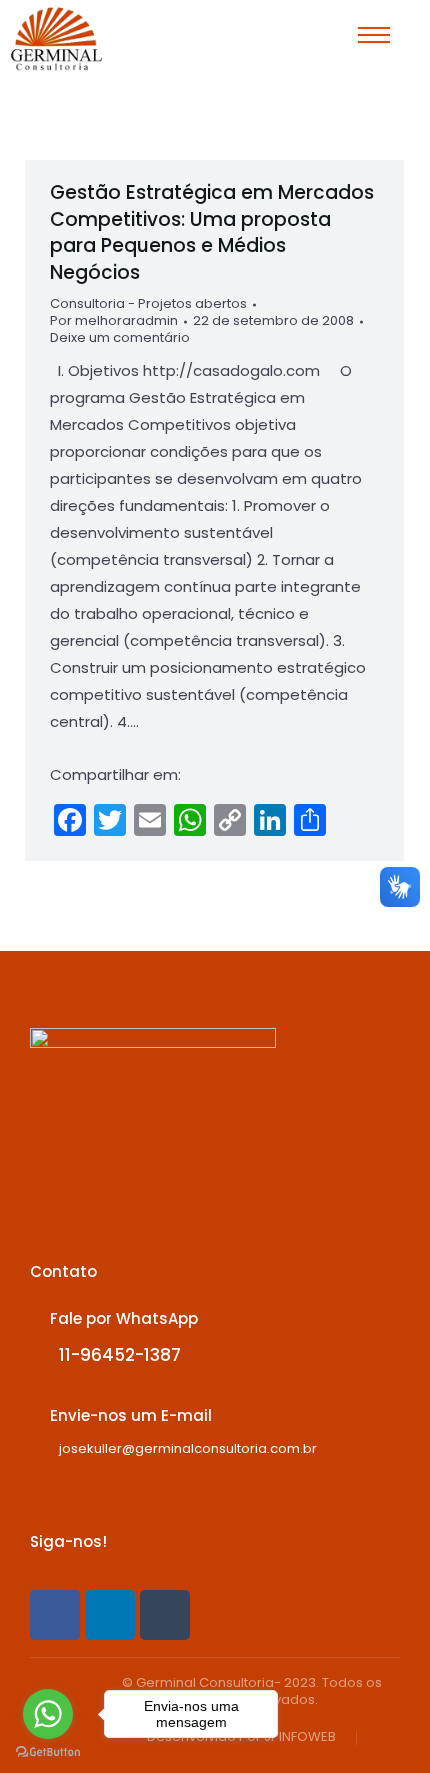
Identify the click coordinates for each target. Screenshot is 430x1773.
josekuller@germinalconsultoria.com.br (188, 1448)
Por (114, 321)
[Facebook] (55, 1615)
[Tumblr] (165, 1615)
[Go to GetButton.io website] (48, 1752)
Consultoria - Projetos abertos (148, 303)
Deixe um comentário (120, 338)
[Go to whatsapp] (48, 1714)
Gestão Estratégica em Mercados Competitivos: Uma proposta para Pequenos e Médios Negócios (212, 232)
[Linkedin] (110, 1615)
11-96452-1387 (120, 1355)
